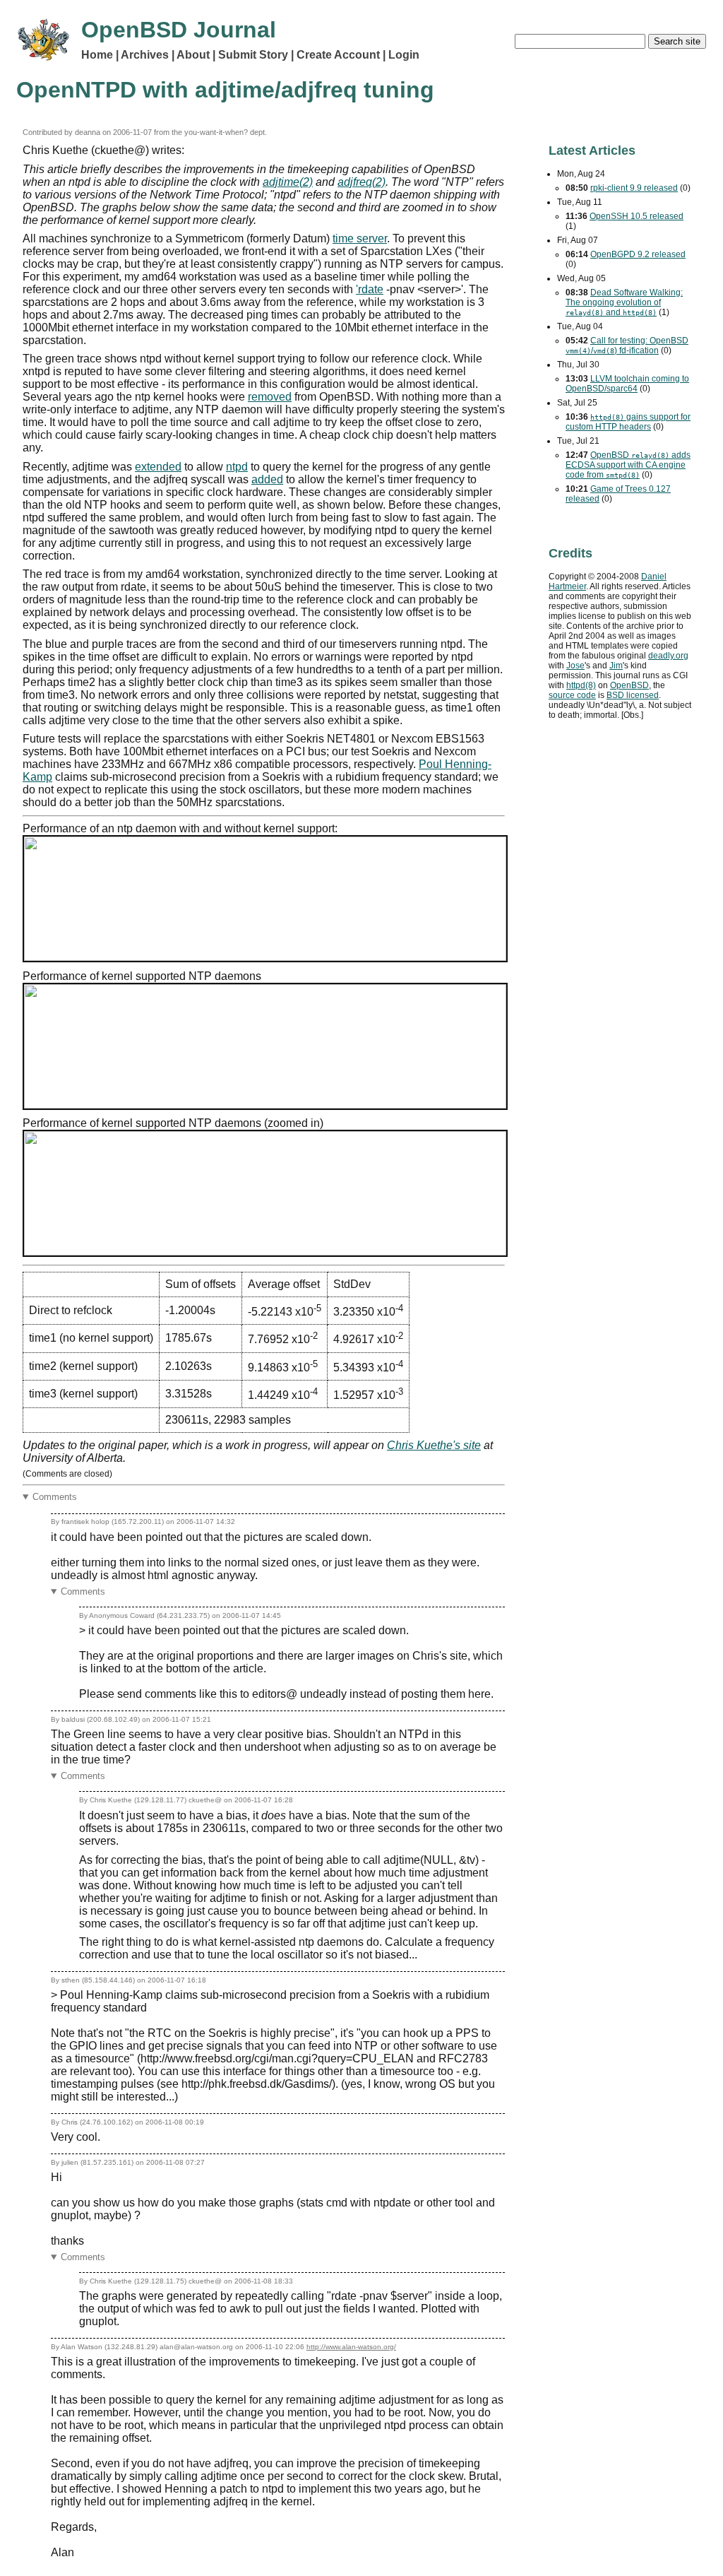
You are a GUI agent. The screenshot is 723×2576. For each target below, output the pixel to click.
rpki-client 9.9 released (634, 188)
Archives (145, 55)
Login (404, 55)
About (193, 55)
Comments (55, 1497)
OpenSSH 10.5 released (637, 216)
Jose (575, 666)
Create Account (338, 55)
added (267, 479)
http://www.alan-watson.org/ (351, 2347)
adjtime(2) (288, 182)
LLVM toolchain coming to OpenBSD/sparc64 (627, 384)
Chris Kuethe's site (434, 1445)
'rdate (370, 289)
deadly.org (668, 656)
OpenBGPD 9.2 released (638, 254)
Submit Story (253, 55)
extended (158, 467)
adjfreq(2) (361, 182)
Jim (616, 666)
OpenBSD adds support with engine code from (628, 465)
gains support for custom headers (628, 422)
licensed (633, 695)
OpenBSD (629, 685)
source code (572, 695)
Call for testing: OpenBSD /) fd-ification (627, 345)
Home (97, 55)
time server (360, 238)
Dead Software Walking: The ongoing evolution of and (624, 302)
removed (270, 397)
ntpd (237, 467)
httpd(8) (581, 685)
